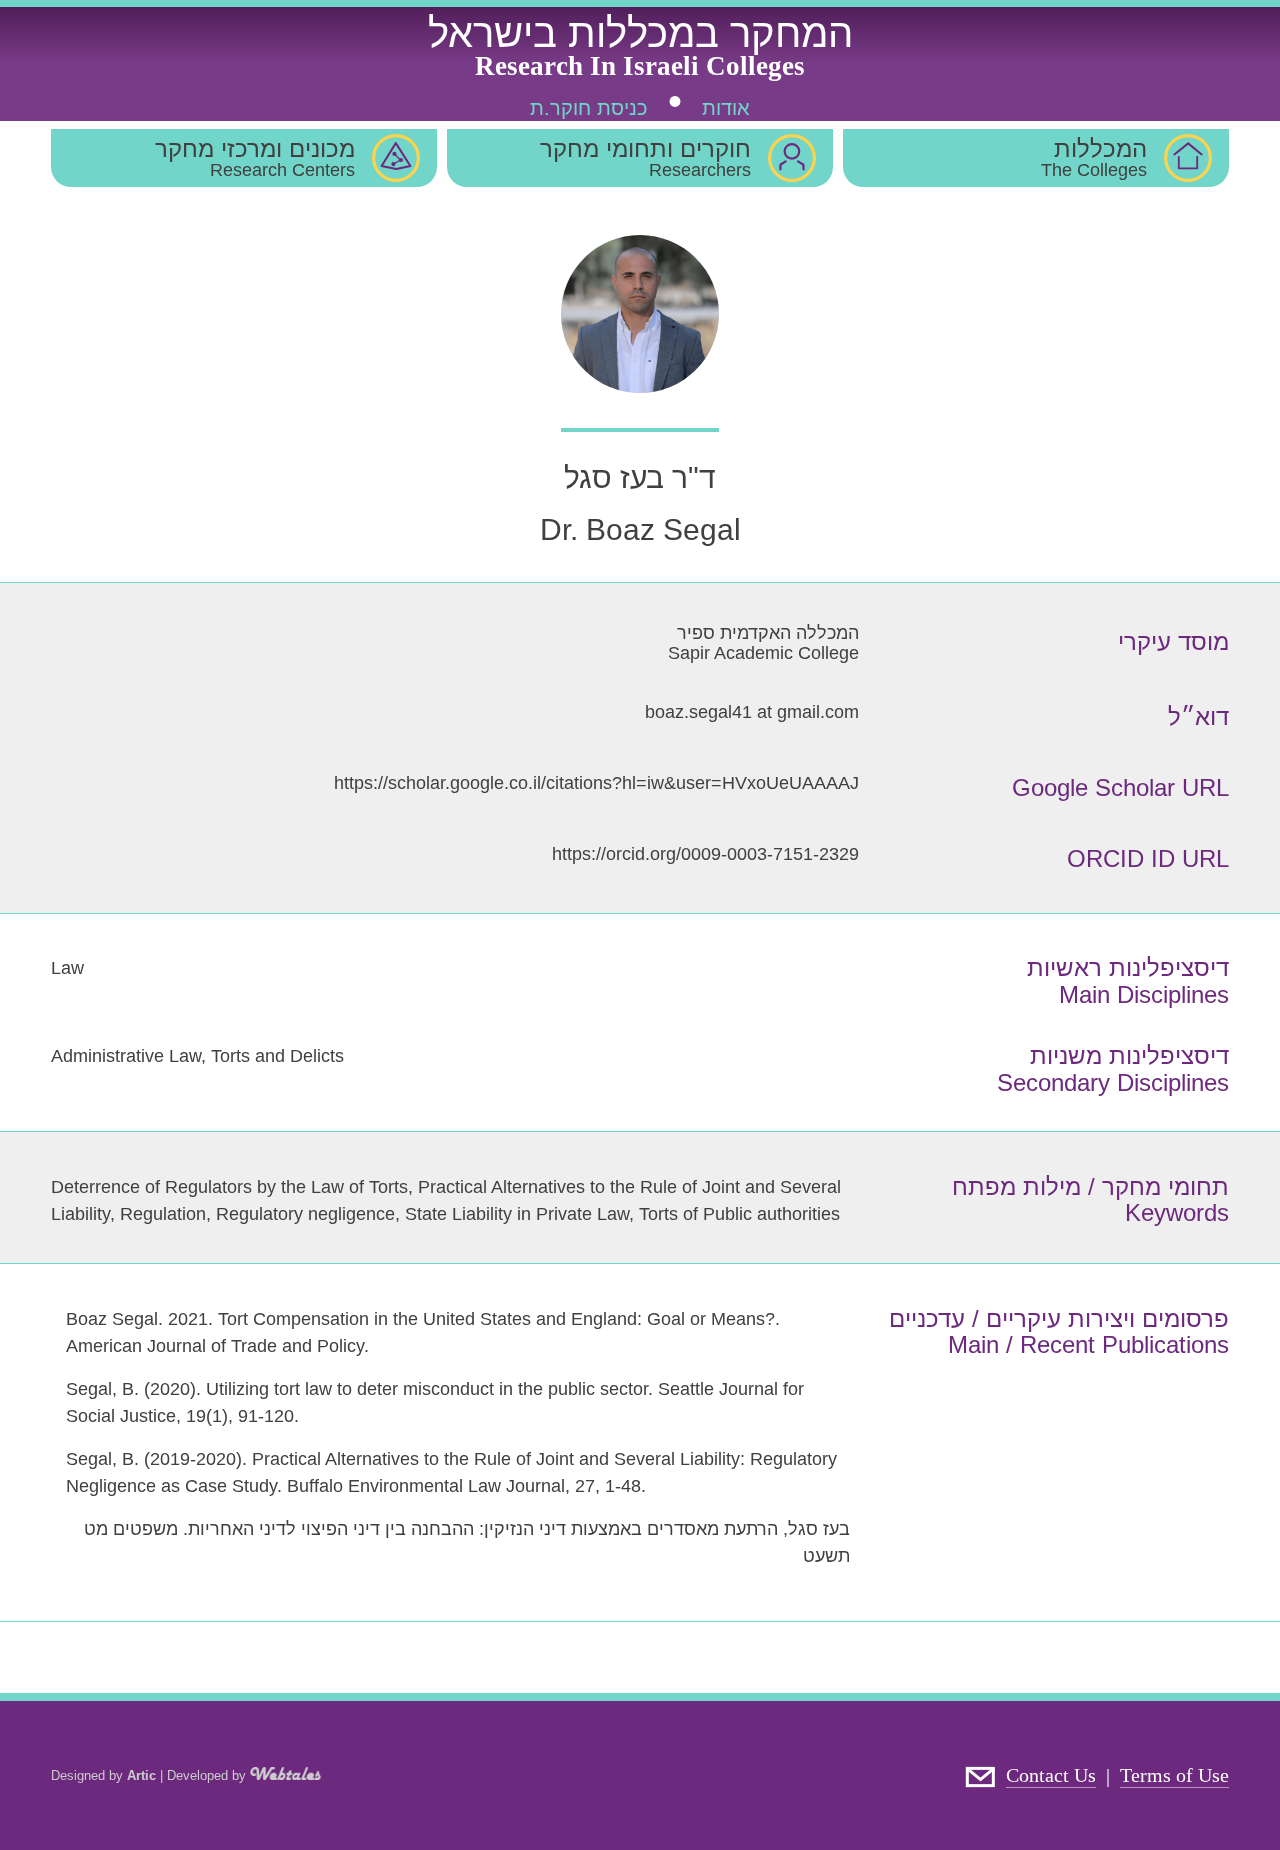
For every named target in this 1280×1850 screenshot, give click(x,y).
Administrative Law (126, 1056)
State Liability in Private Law (517, 1214)
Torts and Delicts (277, 1056)
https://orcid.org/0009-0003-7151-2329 (705, 854)
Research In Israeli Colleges (640, 66)
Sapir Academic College (763, 653)
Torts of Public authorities (739, 1214)
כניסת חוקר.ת (589, 108)
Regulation (163, 1214)
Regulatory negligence (305, 1214)
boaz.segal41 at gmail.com (752, 712)
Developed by (208, 1775)
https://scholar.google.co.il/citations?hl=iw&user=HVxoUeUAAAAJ (596, 783)
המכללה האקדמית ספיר (768, 633)
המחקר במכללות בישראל (640, 33)
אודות (726, 108)
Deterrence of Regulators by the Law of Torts (229, 1187)
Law (67, 968)
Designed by (103, 1775)
